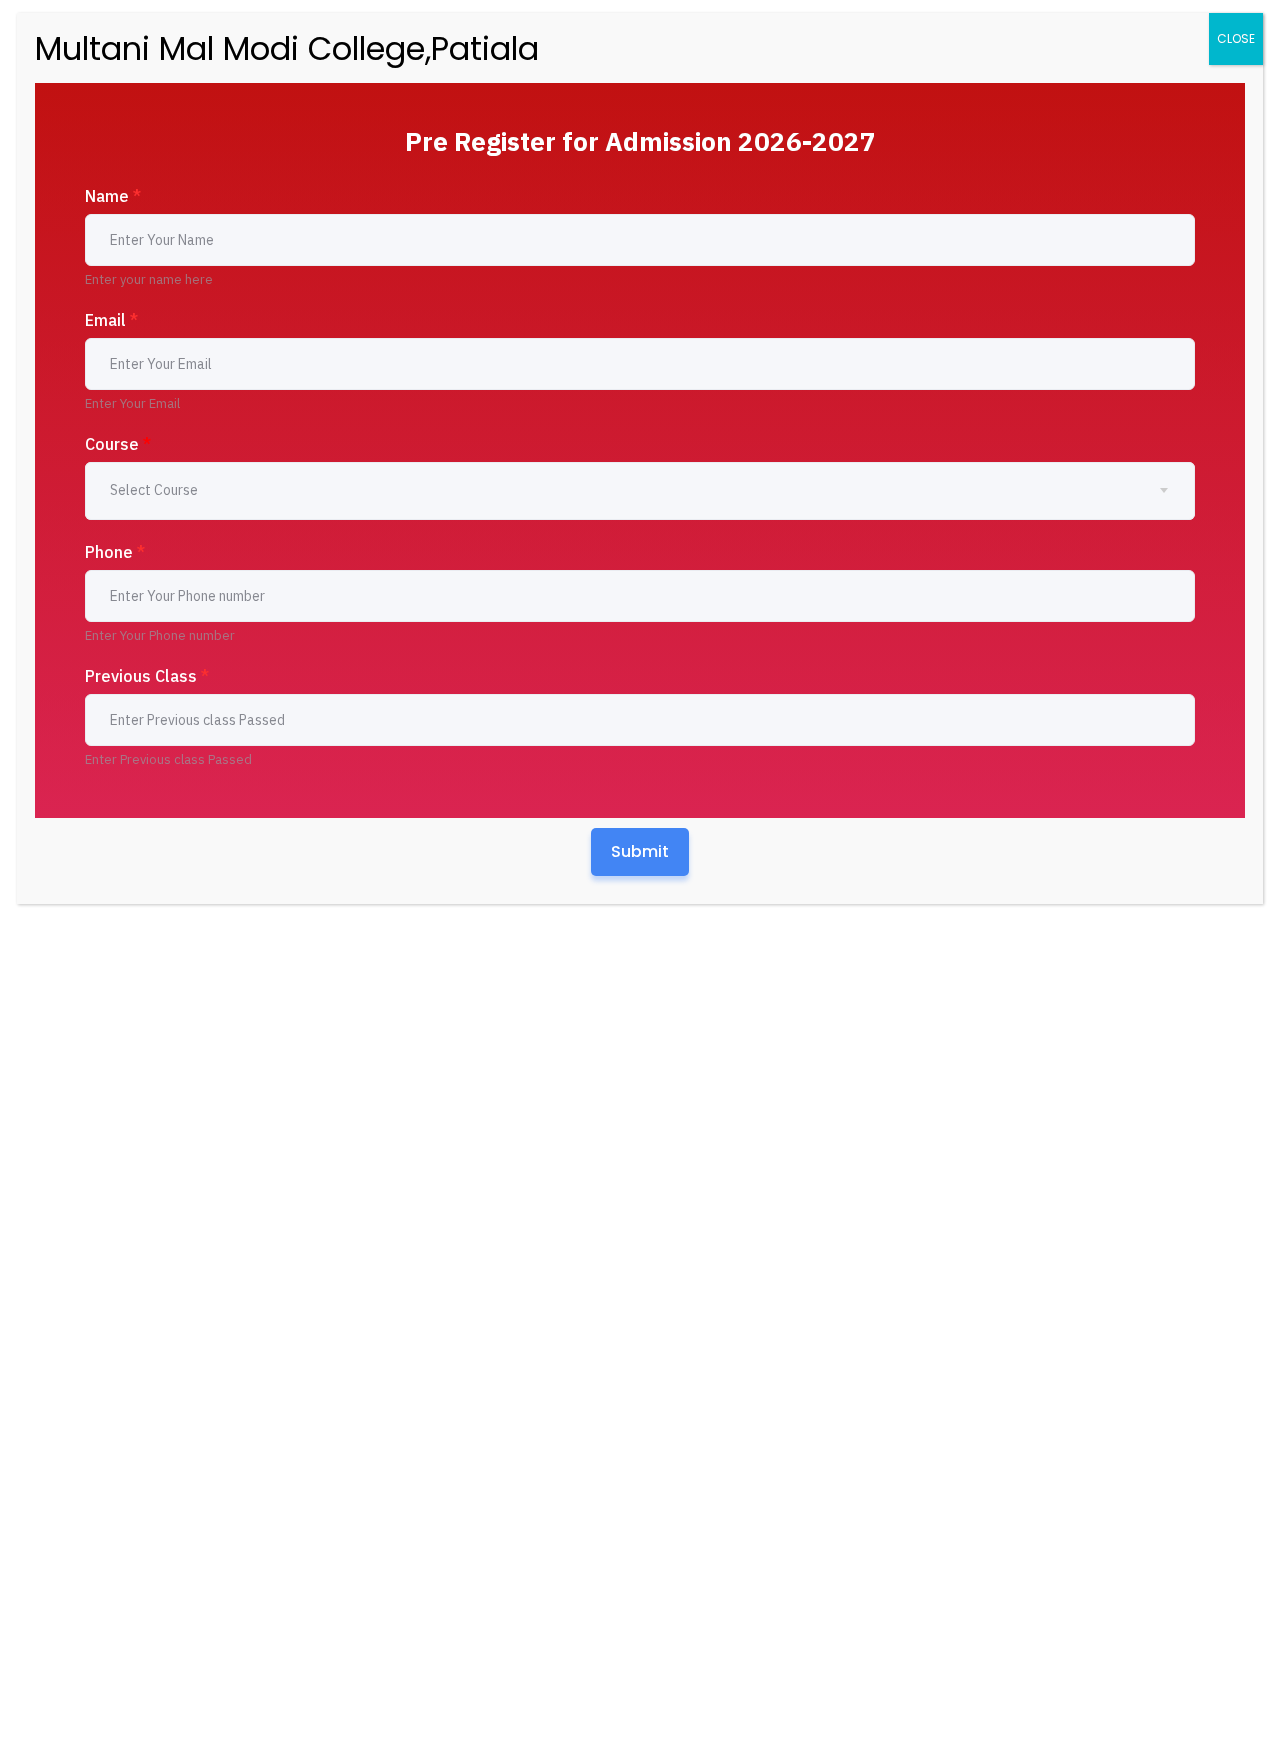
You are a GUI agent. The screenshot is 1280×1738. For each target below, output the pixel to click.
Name (113, 196)
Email (111, 320)
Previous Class (147, 676)
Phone (115, 552)
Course (118, 444)
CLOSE (1236, 38)
